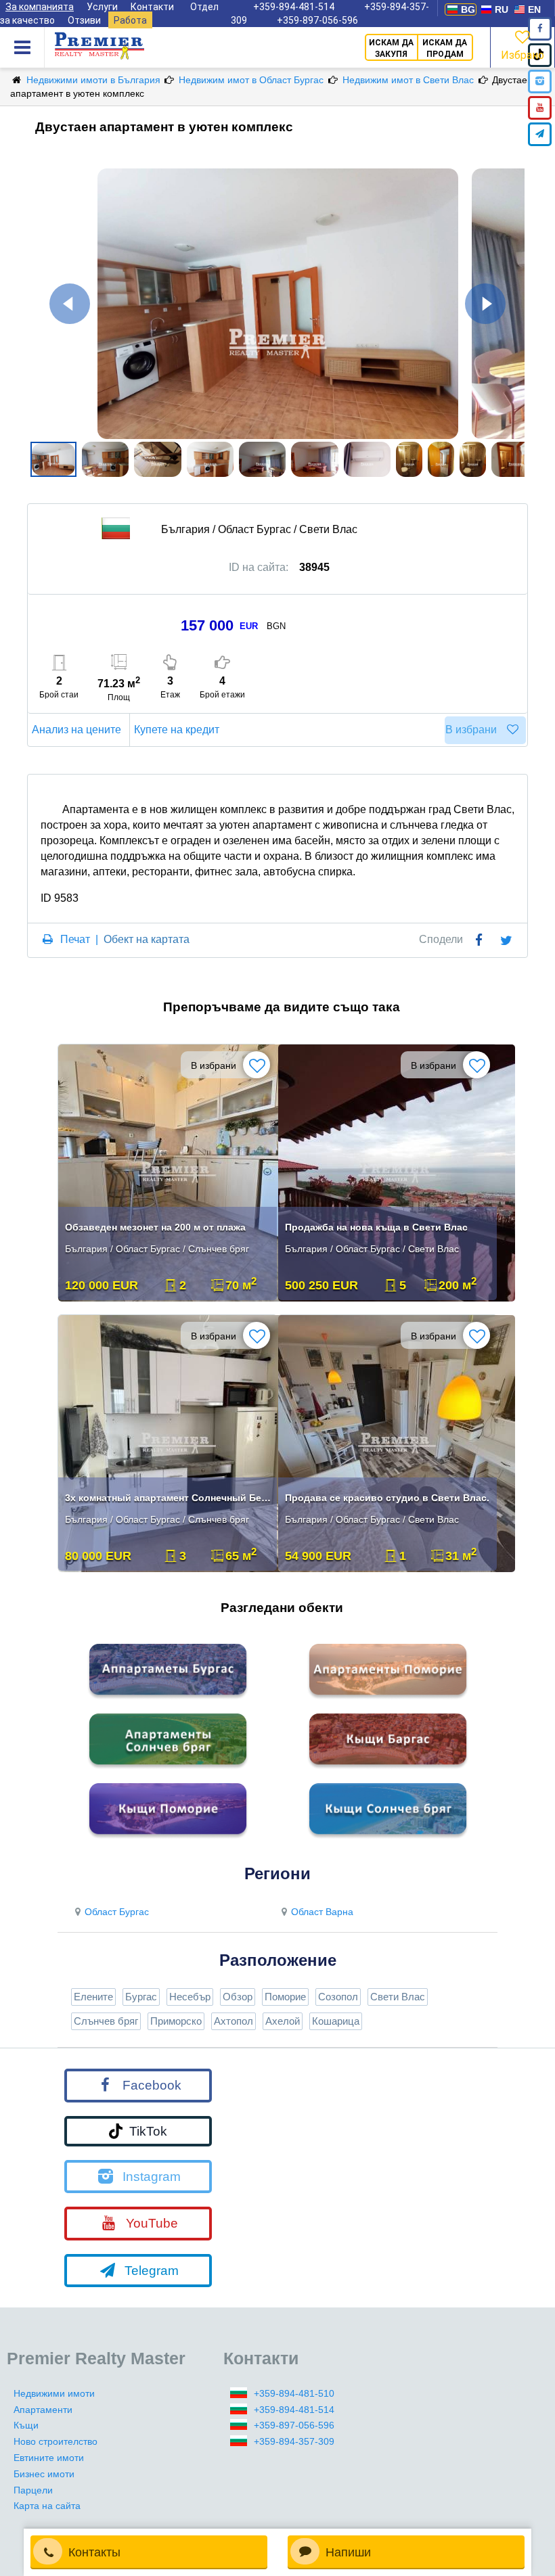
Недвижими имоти (54, 2393)
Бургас (141, 1997)
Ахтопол (234, 2021)
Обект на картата (147, 939)
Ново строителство (56, 2441)
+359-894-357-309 (294, 2441)
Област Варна (322, 1912)
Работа (130, 20)
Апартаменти (43, 2410)
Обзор (238, 1997)
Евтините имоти (49, 2458)
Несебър (190, 1997)
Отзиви (84, 20)
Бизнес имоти (44, 2474)
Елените (93, 1997)
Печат (75, 939)
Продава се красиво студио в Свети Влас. (387, 1498)
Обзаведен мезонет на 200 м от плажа (155, 1227)
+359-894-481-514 (294, 2410)
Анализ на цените (76, 730)
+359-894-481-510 (294, 2393)
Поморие (285, 1997)
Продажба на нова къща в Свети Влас (376, 1227)
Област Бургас (117, 1912)
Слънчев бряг (106, 2021)
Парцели (33, 2490)
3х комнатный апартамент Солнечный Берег (169, 1498)
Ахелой (283, 2021)
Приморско (176, 2021)
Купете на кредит (177, 730)
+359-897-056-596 (317, 20)
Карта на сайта (47, 2506)
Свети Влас (398, 1997)
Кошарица (336, 2021)
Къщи (26, 2425)
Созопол (338, 1997)
